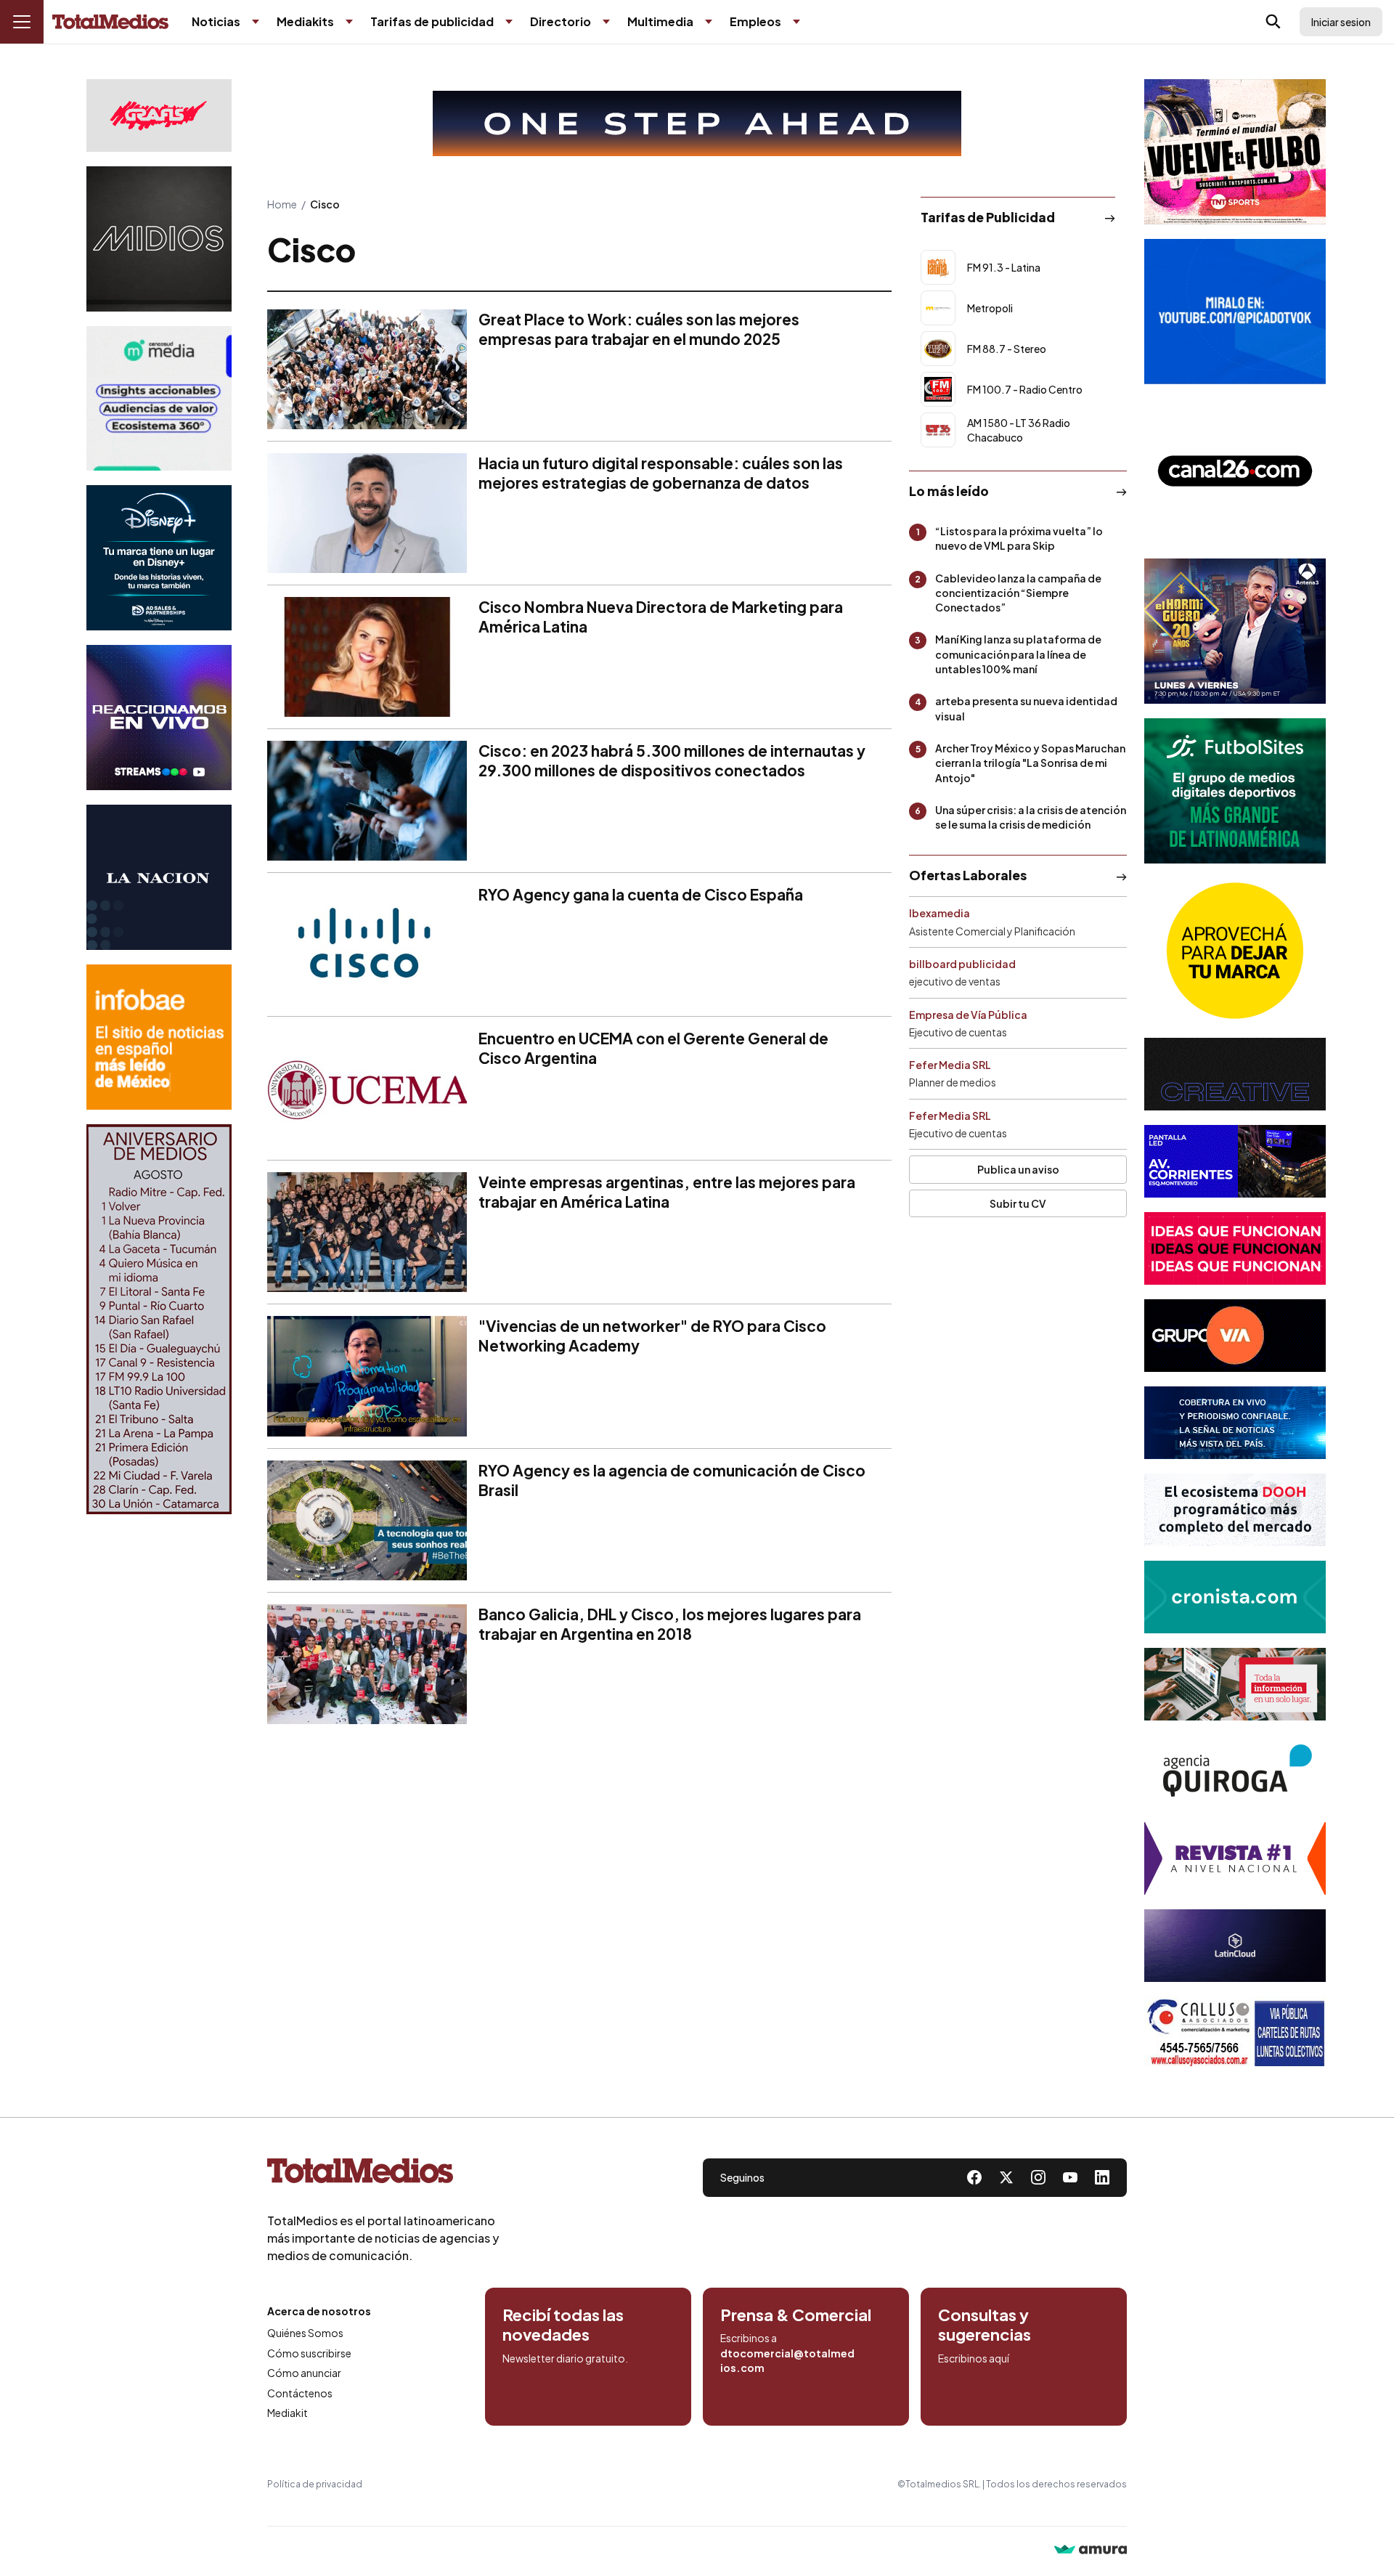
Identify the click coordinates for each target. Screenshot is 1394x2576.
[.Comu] (1235, 312)
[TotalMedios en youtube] (1070, 2177)
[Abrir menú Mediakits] (349, 22)
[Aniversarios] (159, 1319)
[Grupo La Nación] (159, 877)
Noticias (216, 21)
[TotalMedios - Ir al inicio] (110, 22)
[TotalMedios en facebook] (974, 2177)
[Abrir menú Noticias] (256, 22)
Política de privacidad (315, 2484)
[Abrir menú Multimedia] (709, 22)
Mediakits (305, 21)
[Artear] (1235, 1423)
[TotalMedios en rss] (1102, 2177)
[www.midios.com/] (159, 239)
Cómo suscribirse (309, 2353)
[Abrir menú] (22, 22)
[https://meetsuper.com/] (1235, 1248)
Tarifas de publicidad (432, 21)
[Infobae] (159, 1037)
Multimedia (660, 21)
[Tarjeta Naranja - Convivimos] (1235, 1858)
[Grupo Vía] (1235, 1336)
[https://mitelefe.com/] (159, 718)
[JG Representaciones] (1235, 951)
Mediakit (288, 2413)
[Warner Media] (1235, 152)
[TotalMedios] (383, 2174)
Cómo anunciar (304, 2373)
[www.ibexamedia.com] (1235, 1161)
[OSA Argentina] (697, 123)
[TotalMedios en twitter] (1006, 2177)
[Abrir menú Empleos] (796, 22)
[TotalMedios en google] (1038, 2177)
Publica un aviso (1018, 1169)
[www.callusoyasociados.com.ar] (1235, 2033)
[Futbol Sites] (1235, 791)
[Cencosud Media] (159, 398)
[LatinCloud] (1235, 1946)
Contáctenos (300, 2393)
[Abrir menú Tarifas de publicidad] (509, 22)
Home (282, 204)
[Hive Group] (1235, 1074)
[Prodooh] (1235, 1510)
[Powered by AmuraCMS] (1091, 2551)
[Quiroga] (1235, 1771)
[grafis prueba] (159, 115)
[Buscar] (1273, 22)
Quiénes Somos (305, 2333)
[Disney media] (159, 558)
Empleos (755, 21)
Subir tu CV (1018, 1203)
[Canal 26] (1235, 471)
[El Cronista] (1235, 1597)
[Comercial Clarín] (1235, 1684)
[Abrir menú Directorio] (606, 22)
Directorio (561, 21)
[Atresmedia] (1235, 631)
